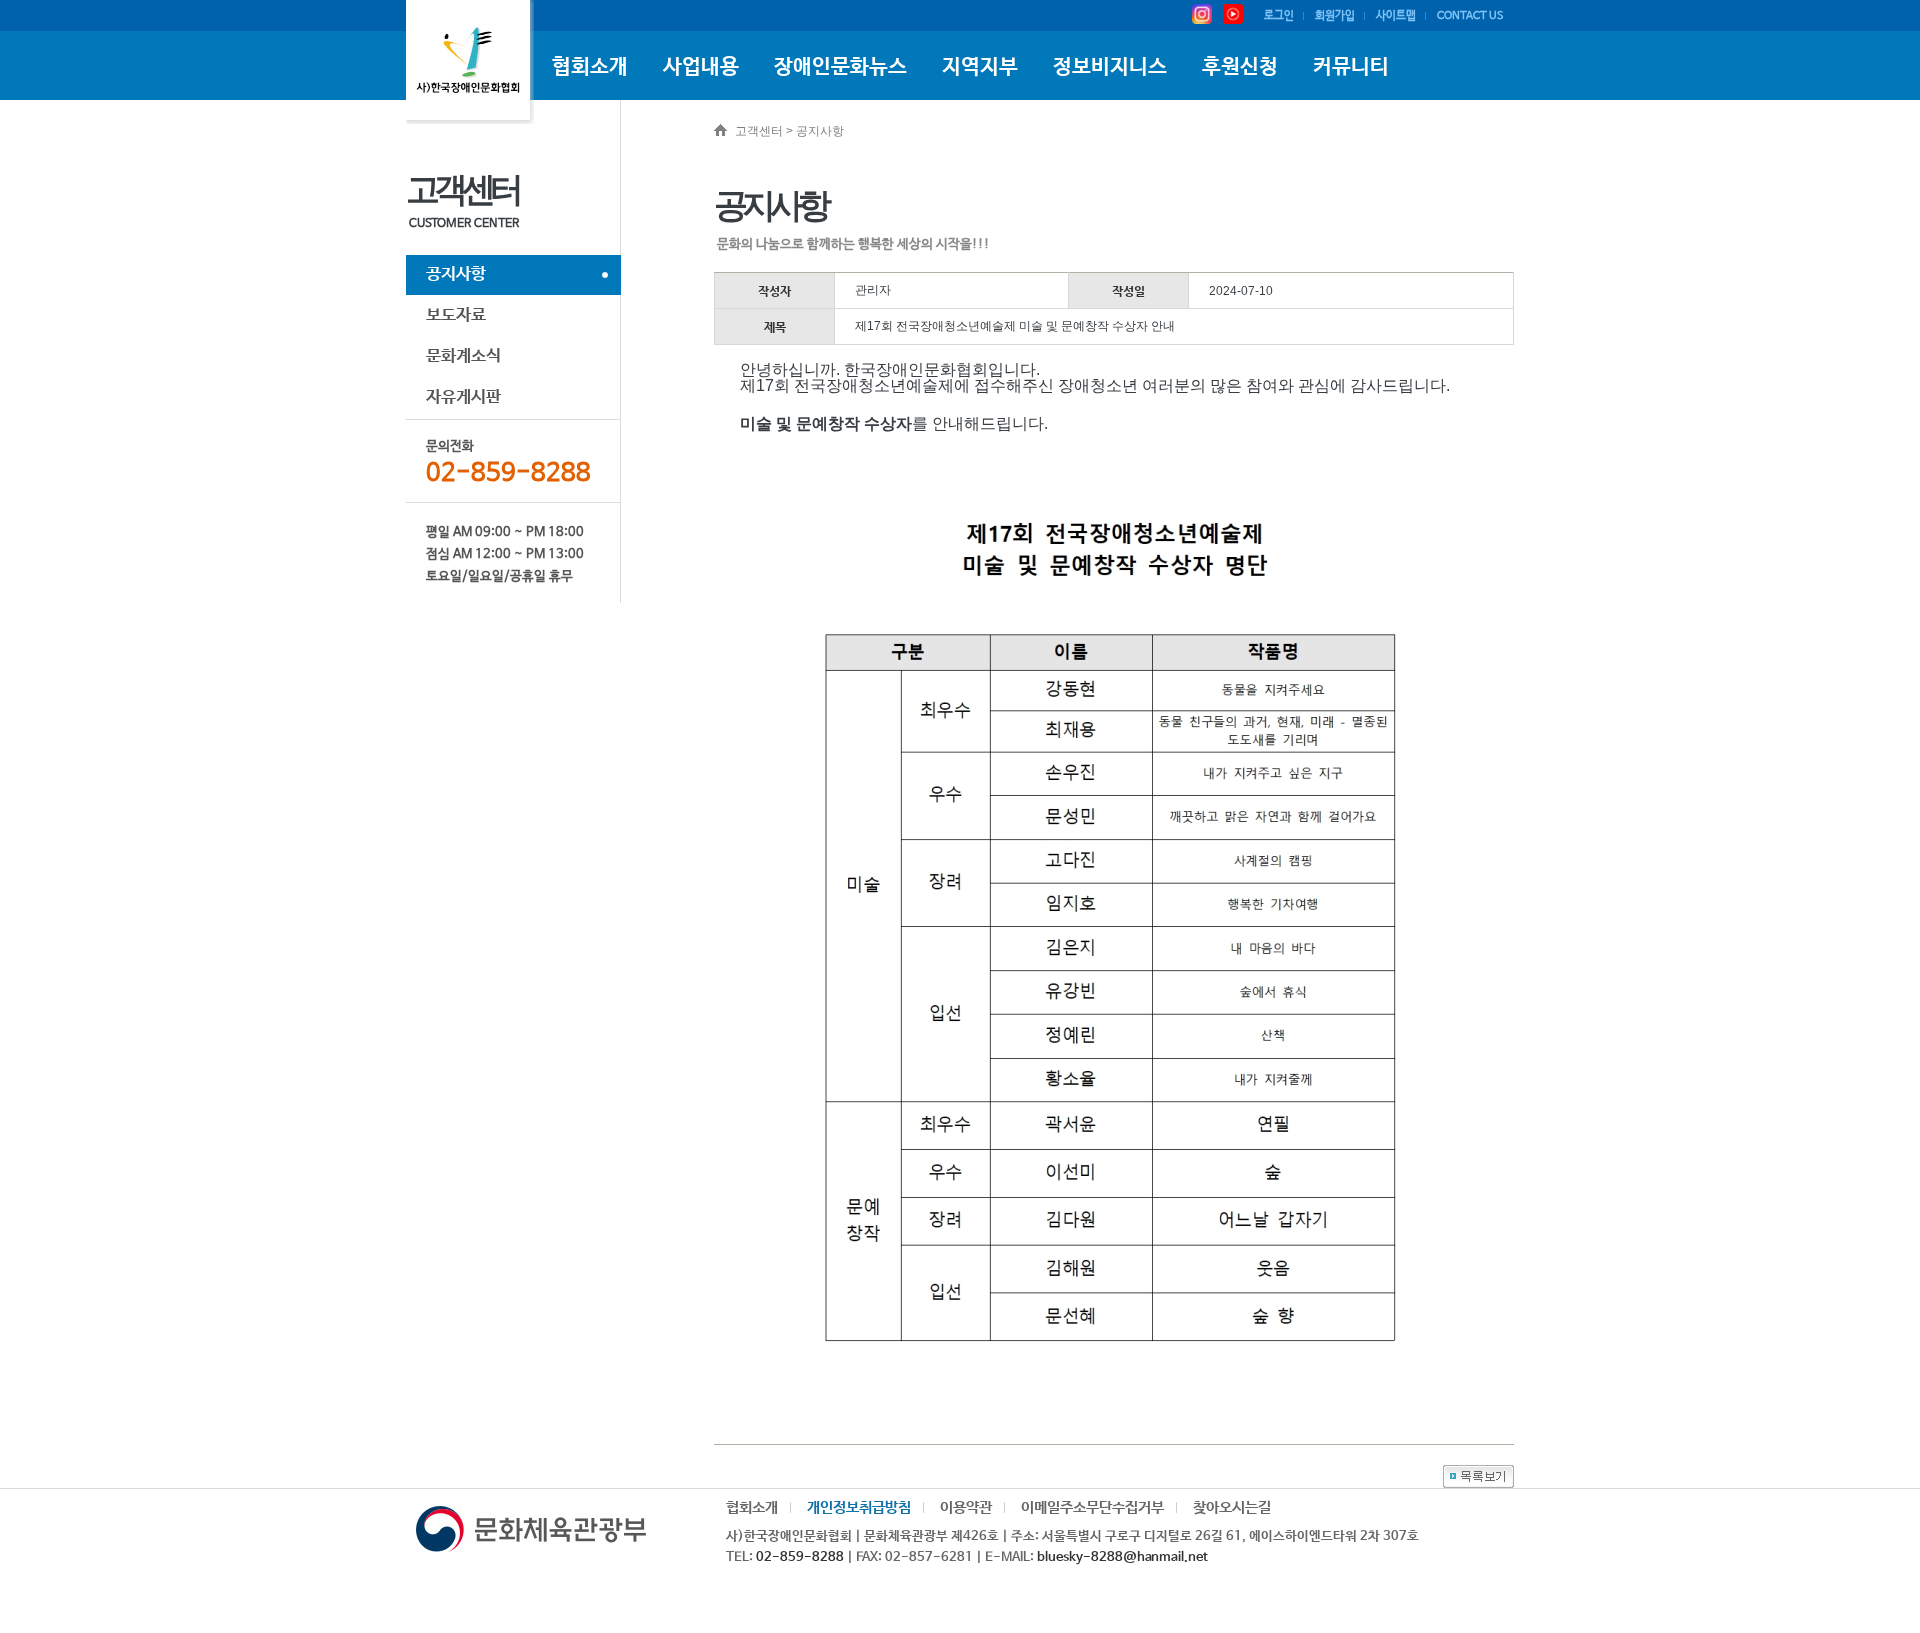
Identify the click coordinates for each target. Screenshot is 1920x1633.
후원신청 (1240, 67)
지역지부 (980, 67)
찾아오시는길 (1232, 1507)
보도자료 (456, 315)
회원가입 (1335, 16)
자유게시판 (463, 397)
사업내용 (701, 67)
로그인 (1279, 16)
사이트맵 (1396, 16)
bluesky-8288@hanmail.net (1122, 1557)
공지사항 (456, 274)
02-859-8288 (800, 1557)
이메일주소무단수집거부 (1092, 1507)
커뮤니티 (1351, 67)
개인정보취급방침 (859, 1507)
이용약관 (966, 1507)
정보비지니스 (1110, 67)
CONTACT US (1470, 16)
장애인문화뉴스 (840, 67)
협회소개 (590, 67)
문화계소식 (463, 356)
